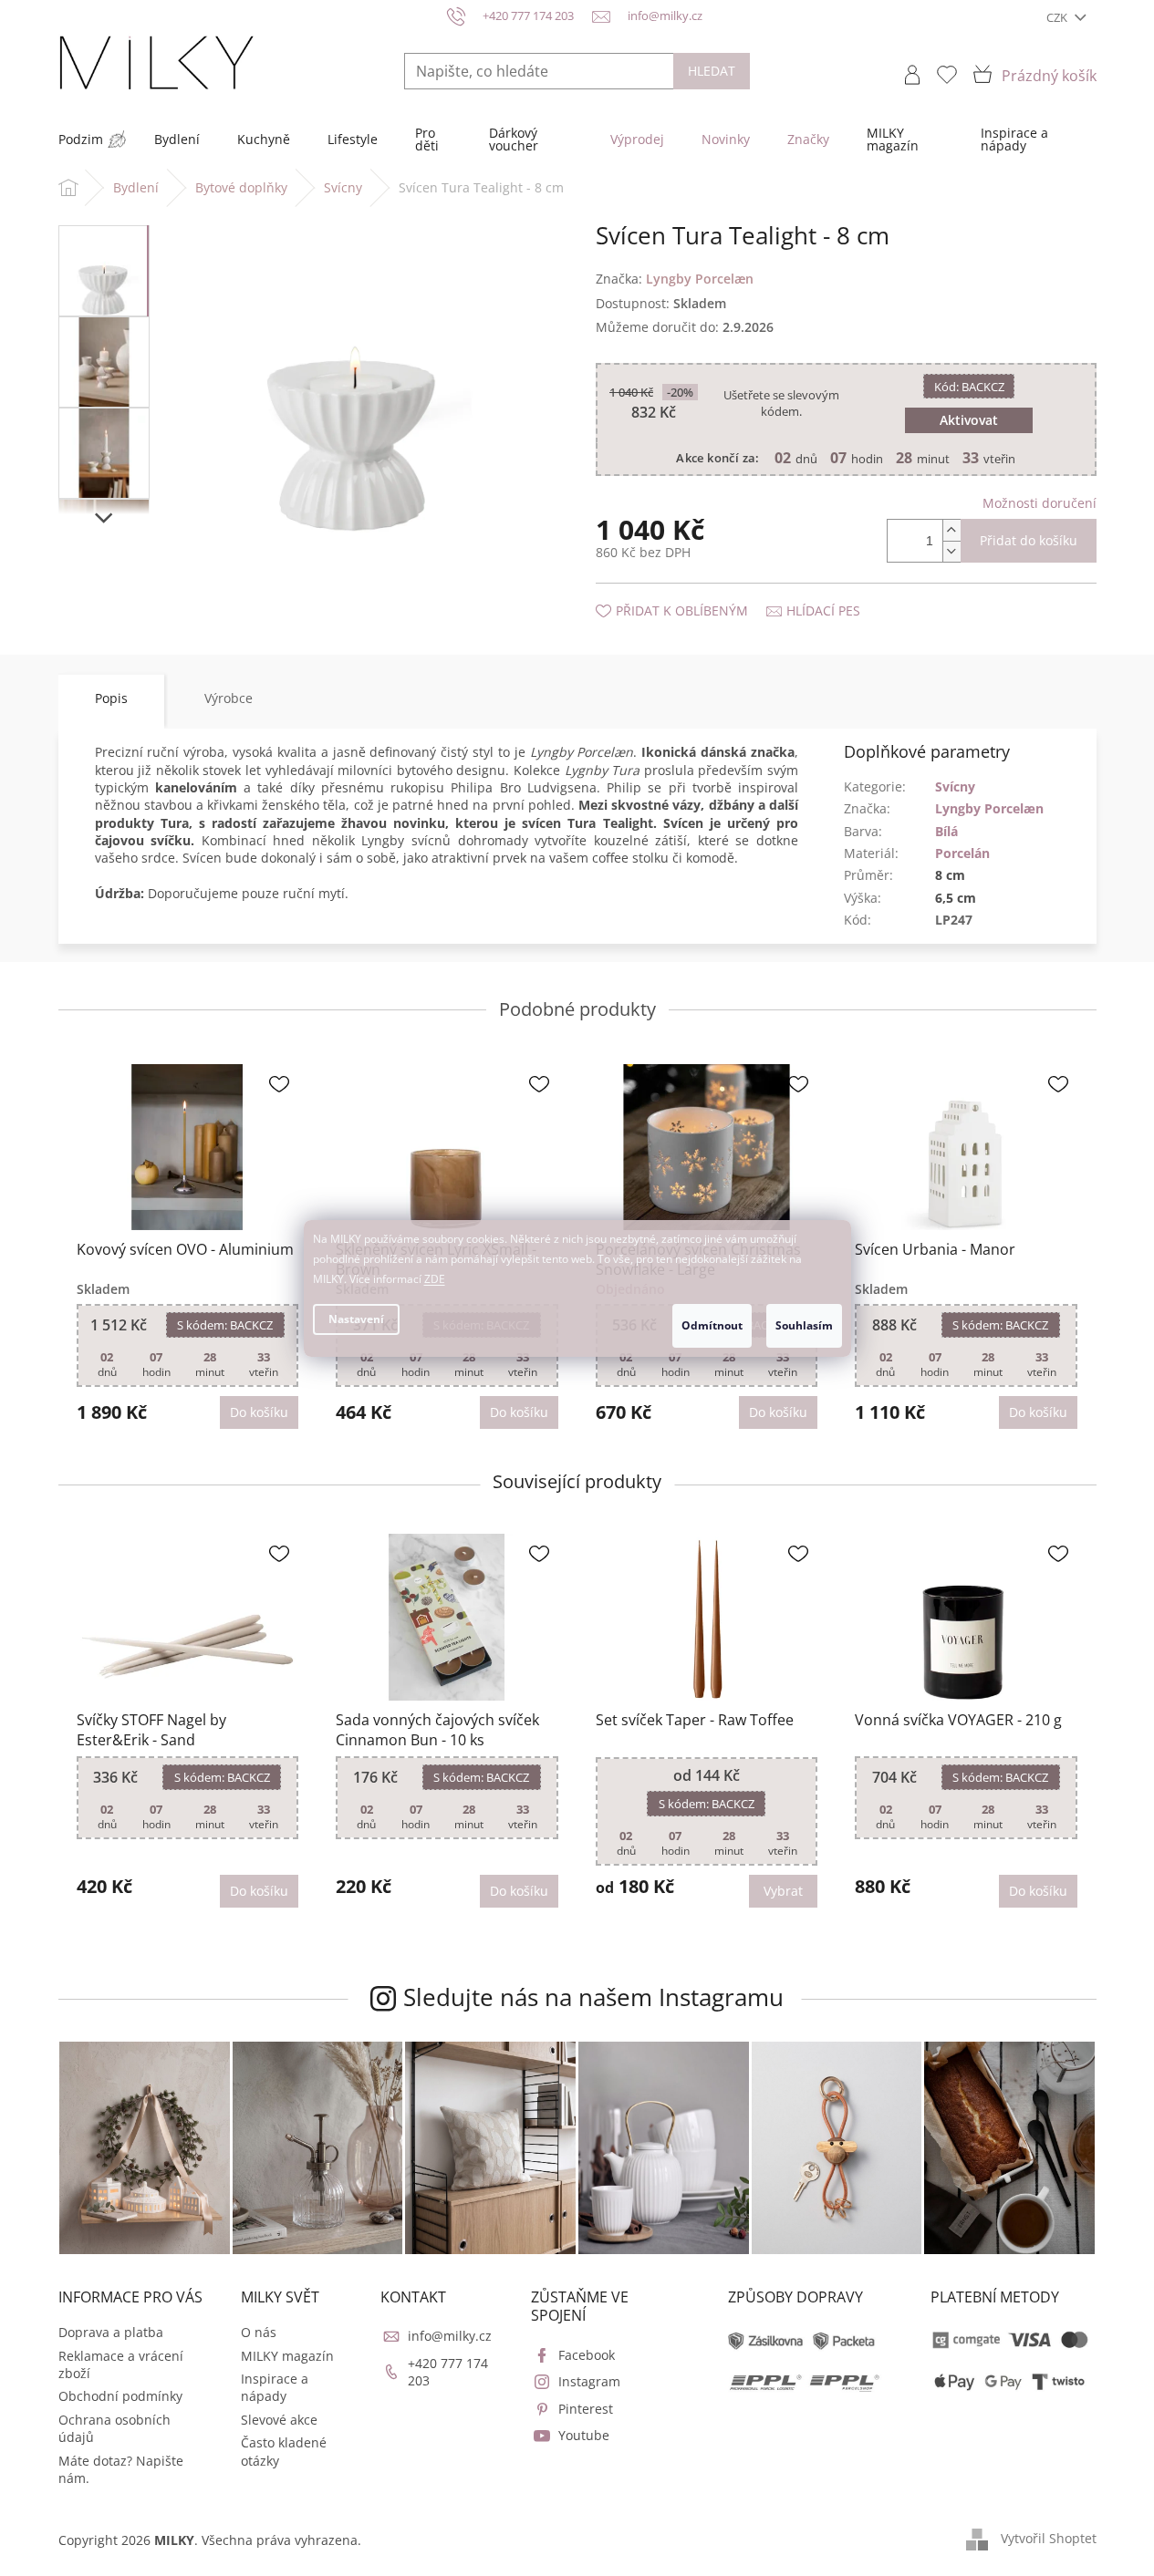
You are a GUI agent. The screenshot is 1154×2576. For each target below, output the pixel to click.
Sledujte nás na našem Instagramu (593, 1997)
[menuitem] (81, 140)
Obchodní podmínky (120, 2396)
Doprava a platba (111, 2332)
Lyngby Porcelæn (989, 808)
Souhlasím (804, 1325)
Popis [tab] (111, 698)
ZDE (435, 1279)
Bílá (946, 831)
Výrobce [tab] (229, 698)
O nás (259, 2332)
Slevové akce (279, 2420)
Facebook (587, 2355)
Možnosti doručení (1040, 503)
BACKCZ (969, 387)
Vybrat (783, 1891)
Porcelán (962, 853)
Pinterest (586, 2409)
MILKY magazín (287, 2356)
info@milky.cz (450, 2336)
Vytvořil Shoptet (1049, 2538)
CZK (1058, 17)
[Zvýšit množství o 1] (951, 530)
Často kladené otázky (284, 2451)
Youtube (584, 2435)
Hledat (712, 71)
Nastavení (356, 1319)
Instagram (589, 2381)
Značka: (675, 279)
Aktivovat (969, 420)
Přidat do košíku (1029, 540)
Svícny (955, 786)
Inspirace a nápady (275, 2387)
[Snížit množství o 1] (951, 551)
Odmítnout (712, 1325)
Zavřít (693, 592)
